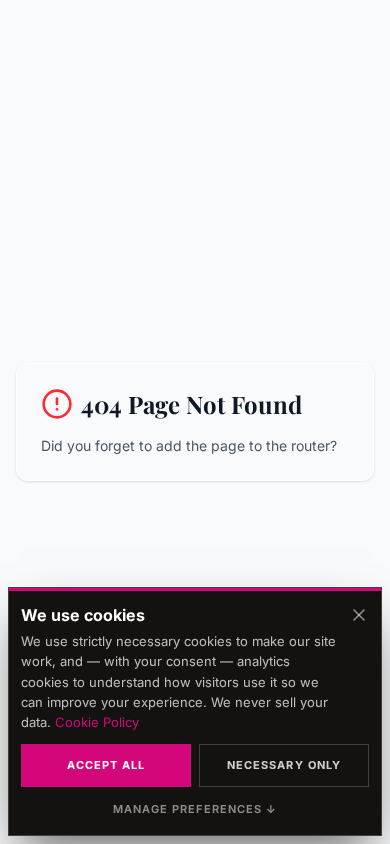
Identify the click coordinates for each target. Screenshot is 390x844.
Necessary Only (284, 765)
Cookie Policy (97, 722)
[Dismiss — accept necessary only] (359, 615)
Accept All (106, 765)
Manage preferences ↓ (195, 809)
